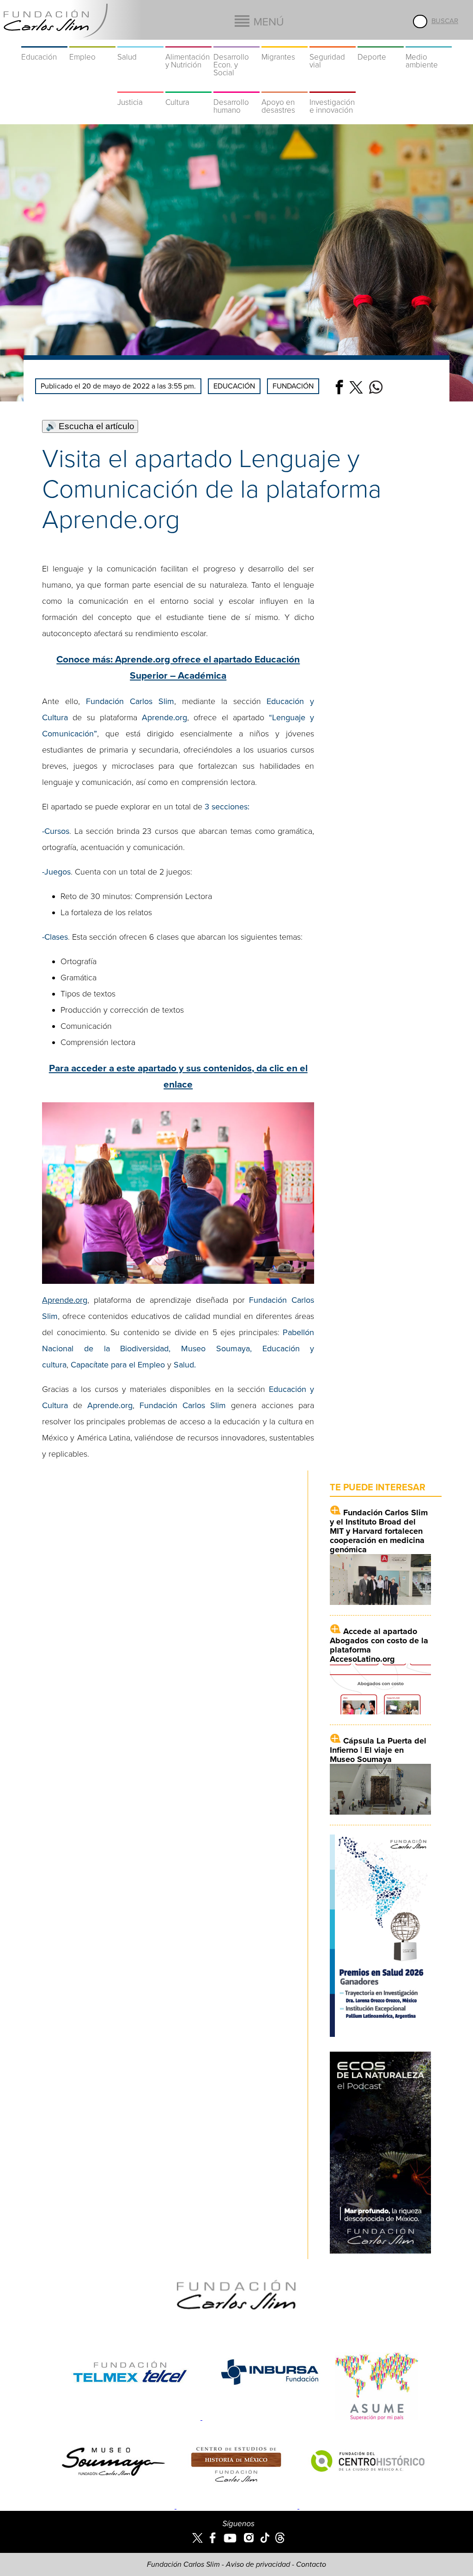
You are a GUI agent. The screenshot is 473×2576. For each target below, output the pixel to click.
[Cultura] (188, 87)
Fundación (293, 386)
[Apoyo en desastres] (285, 87)
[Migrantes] (285, 42)
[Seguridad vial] (333, 42)
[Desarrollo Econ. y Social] (236, 42)
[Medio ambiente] (429, 42)
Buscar (445, 21)
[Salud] (140, 42)
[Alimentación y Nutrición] (188, 42)
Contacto (311, 2564)
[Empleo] (92, 42)
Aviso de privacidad (258, 2564)
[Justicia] (140, 87)
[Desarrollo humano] (236, 87)
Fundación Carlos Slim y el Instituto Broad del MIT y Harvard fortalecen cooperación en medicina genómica (379, 1531)
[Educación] (44, 42)
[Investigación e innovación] (333, 87)
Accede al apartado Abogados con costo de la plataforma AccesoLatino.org (379, 1645)
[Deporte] (381, 42)
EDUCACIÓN (234, 386)
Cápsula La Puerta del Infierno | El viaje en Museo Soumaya (378, 1750)
